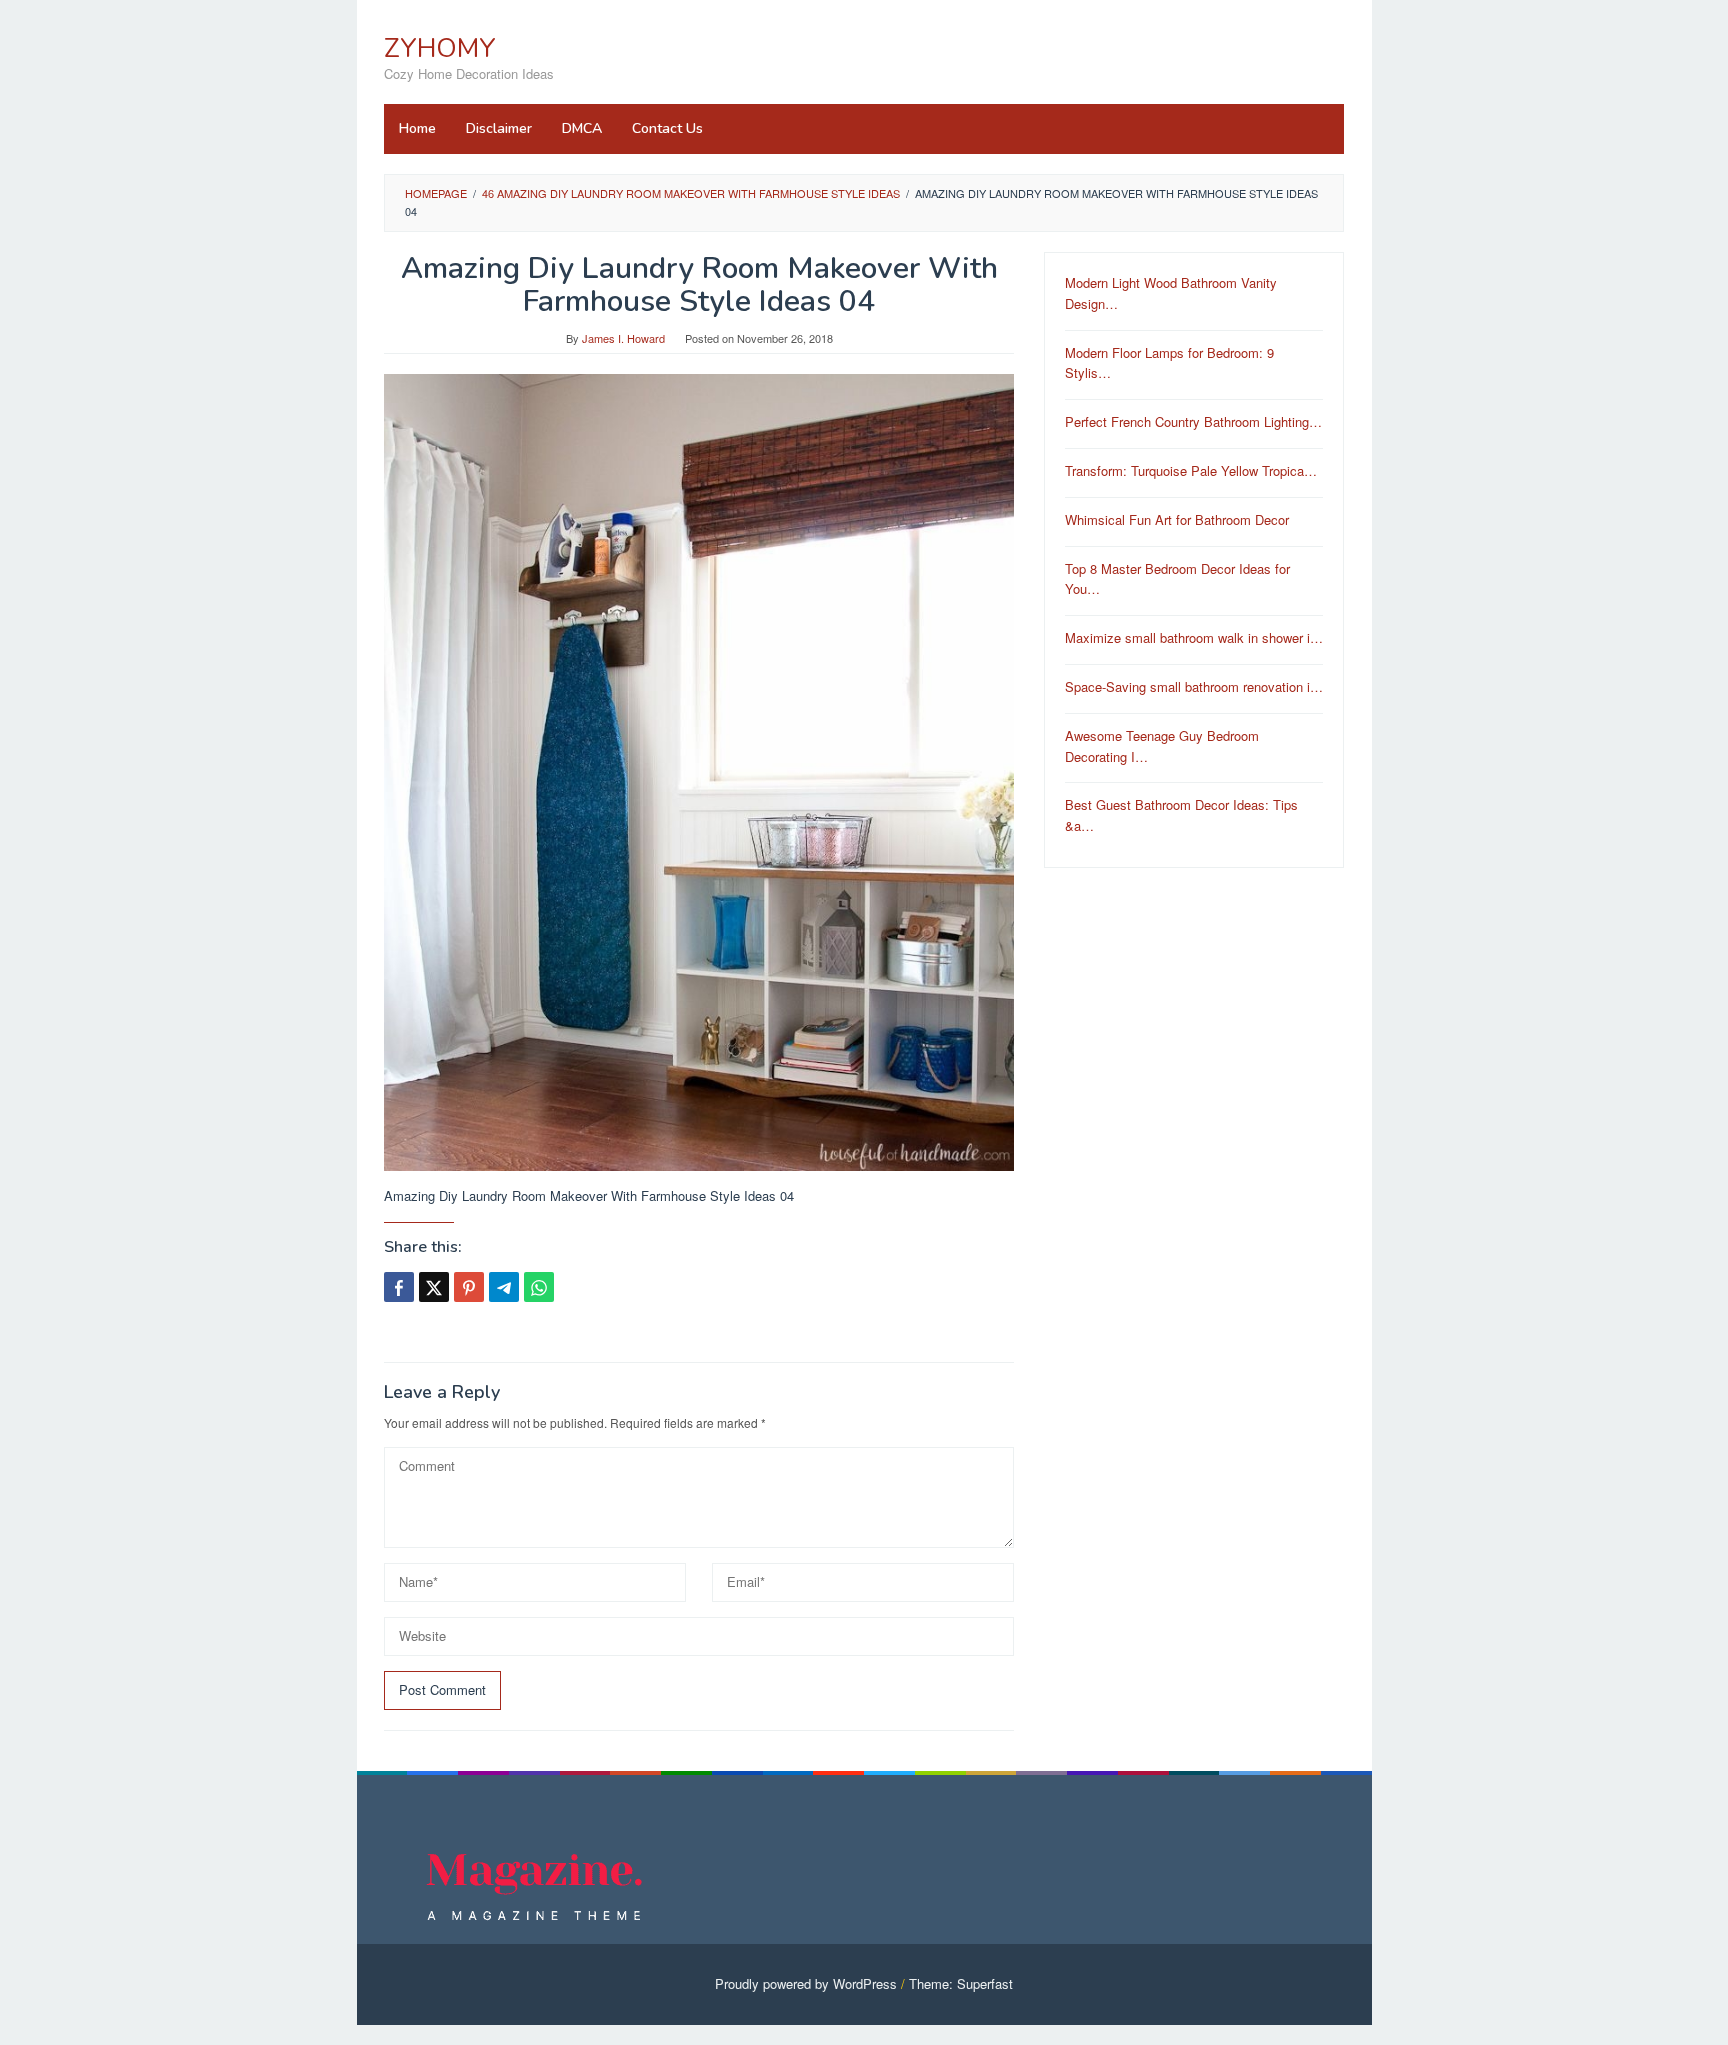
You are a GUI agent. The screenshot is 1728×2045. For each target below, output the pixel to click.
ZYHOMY (440, 48)
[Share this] (399, 1287)
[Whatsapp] (539, 1287)
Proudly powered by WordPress (806, 1983)
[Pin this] (469, 1287)
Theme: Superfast (961, 1983)
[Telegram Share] (504, 1287)
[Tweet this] (434, 1287)
